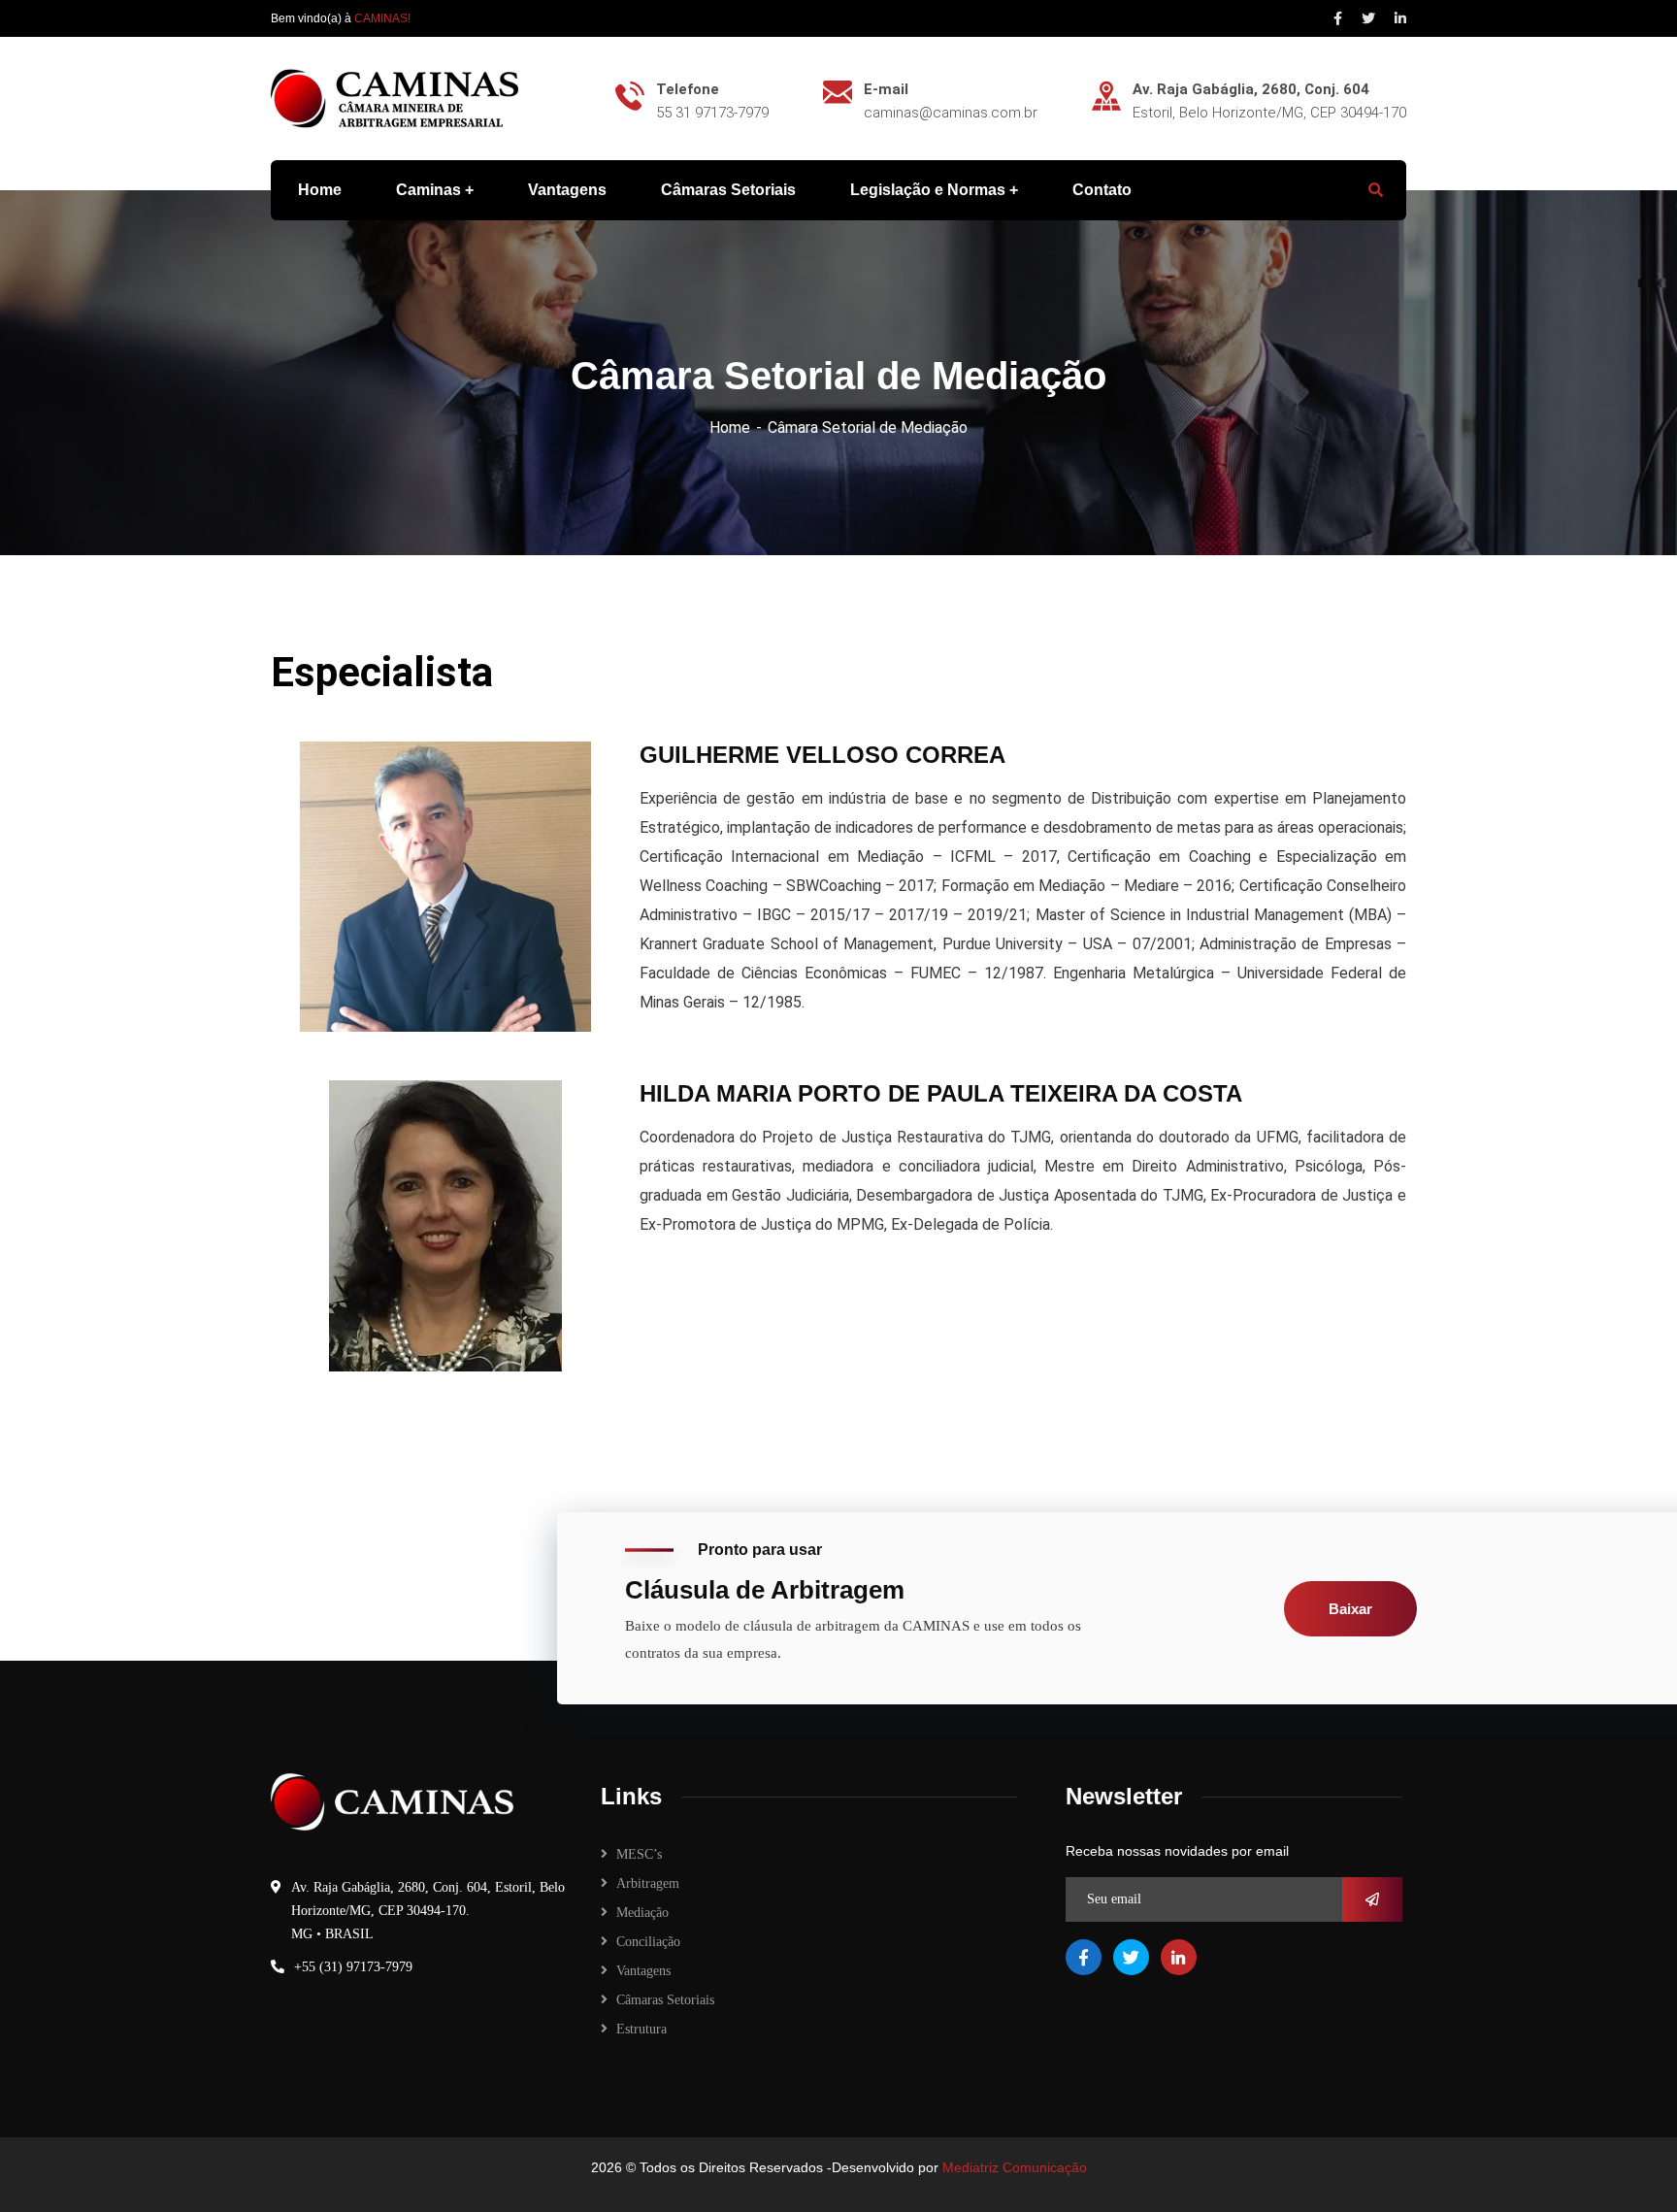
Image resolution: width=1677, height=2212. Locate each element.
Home (730, 428)
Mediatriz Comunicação (1015, 2167)
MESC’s (639, 1854)
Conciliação (648, 1942)
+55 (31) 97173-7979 (353, 1967)
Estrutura (641, 2029)
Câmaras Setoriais (665, 2000)
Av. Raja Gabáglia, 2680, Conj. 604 (1251, 89)
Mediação (642, 1913)
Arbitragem (648, 1883)
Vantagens (643, 1971)
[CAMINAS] (395, 98)
